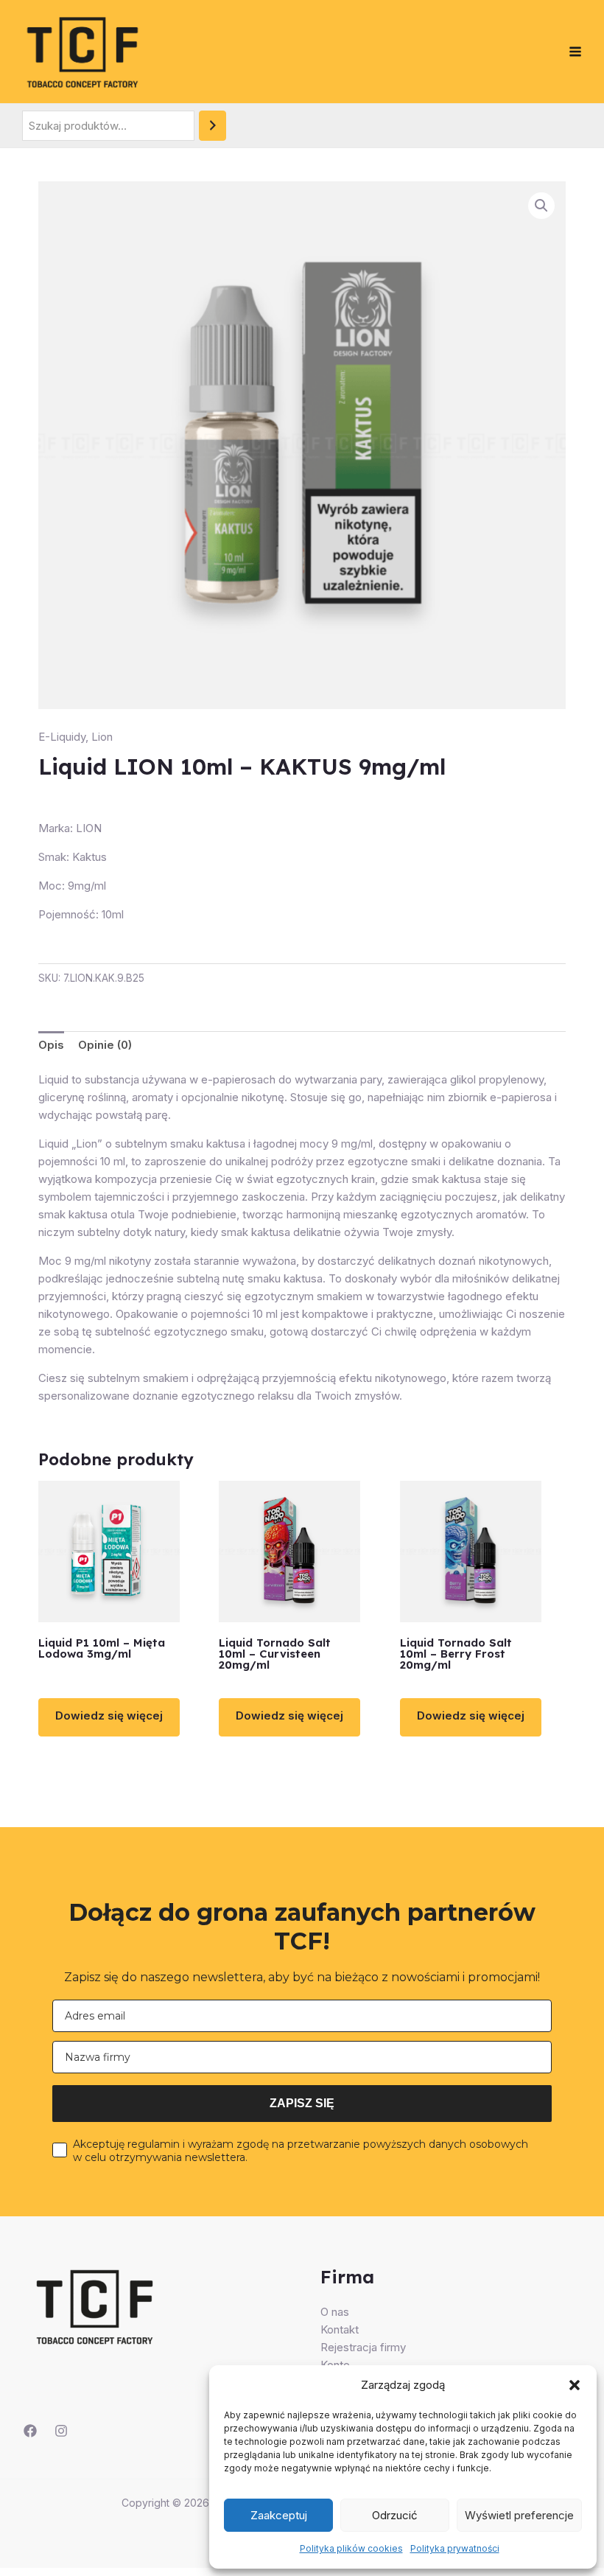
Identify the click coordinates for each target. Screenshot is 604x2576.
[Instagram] (61, 2431)
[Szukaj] (213, 126)
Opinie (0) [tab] (105, 1045)
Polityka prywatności (455, 2548)
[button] (575, 2385)
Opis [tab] (51, 1045)
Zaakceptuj (279, 2515)
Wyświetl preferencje (519, 2515)
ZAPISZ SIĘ (302, 2103)
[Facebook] (30, 2431)
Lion (102, 737)
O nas (335, 2312)
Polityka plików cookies (351, 2548)
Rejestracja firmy (363, 2347)
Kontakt (340, 2329)
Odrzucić (395, 2515)
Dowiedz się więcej (109, 1715)
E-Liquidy (62, 737)
